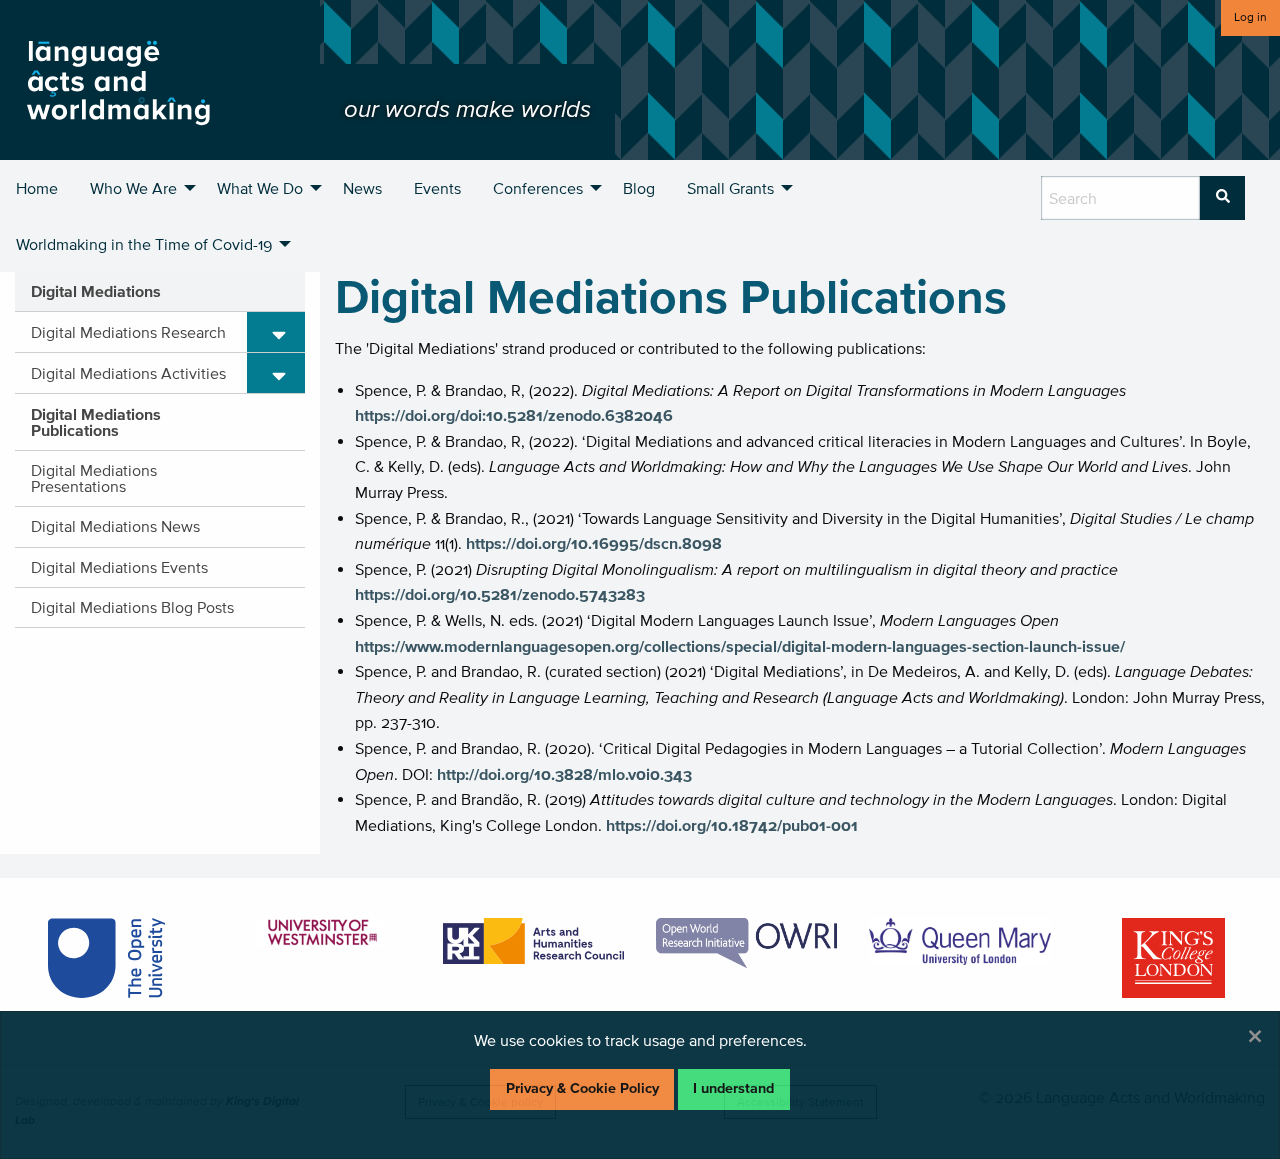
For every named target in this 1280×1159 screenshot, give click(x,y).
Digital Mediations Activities (128, 373)
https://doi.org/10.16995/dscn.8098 (594, 543)
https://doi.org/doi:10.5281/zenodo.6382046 (514, 415)
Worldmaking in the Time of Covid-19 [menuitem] (144, 244)
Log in (1250, 16)
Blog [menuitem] (639, 188)
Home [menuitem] (37, 188)
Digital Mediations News (115, 526)
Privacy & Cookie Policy (582, 1088)
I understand (733, 1088)
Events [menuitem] (437, 188)
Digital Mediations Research (128, 332)
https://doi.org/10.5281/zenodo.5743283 (500, 594)
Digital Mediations (96, 291)
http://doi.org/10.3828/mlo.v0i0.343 (564, 774)
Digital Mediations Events (119, 567)
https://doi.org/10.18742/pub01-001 (732, 825)
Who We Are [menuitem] (133, 188)
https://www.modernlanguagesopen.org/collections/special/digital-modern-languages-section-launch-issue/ (740, 646)
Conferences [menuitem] (538, 188)
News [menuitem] (362, 188)
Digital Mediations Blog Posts (132, 607)
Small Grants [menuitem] (730, 188)
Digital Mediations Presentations (94, 478)
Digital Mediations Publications (96, 422)
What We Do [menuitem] (260, 188)
